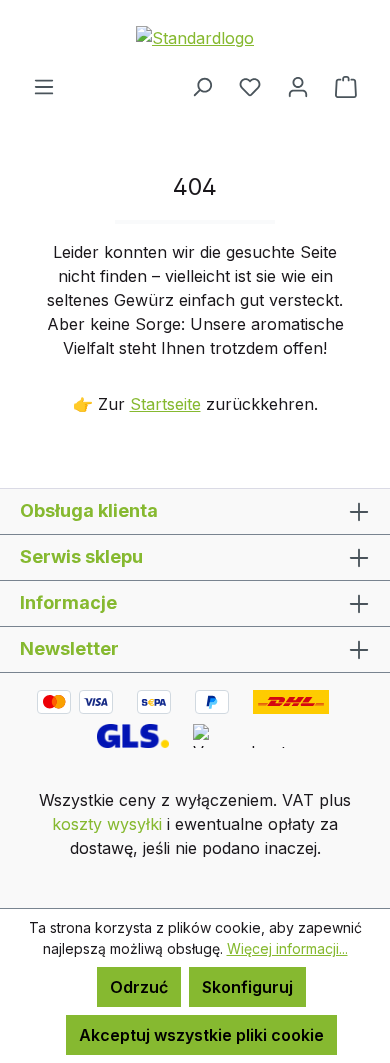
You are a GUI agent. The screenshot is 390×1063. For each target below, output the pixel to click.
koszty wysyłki (107, 824)
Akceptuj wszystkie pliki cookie (201, 1035)
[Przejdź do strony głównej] (195, 37)
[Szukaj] (202, 86)
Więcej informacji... (287, 948)
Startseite (165, 404)
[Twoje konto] (298, 86)
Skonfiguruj (247, 987)
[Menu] (44, 86)
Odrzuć (139, 987)
